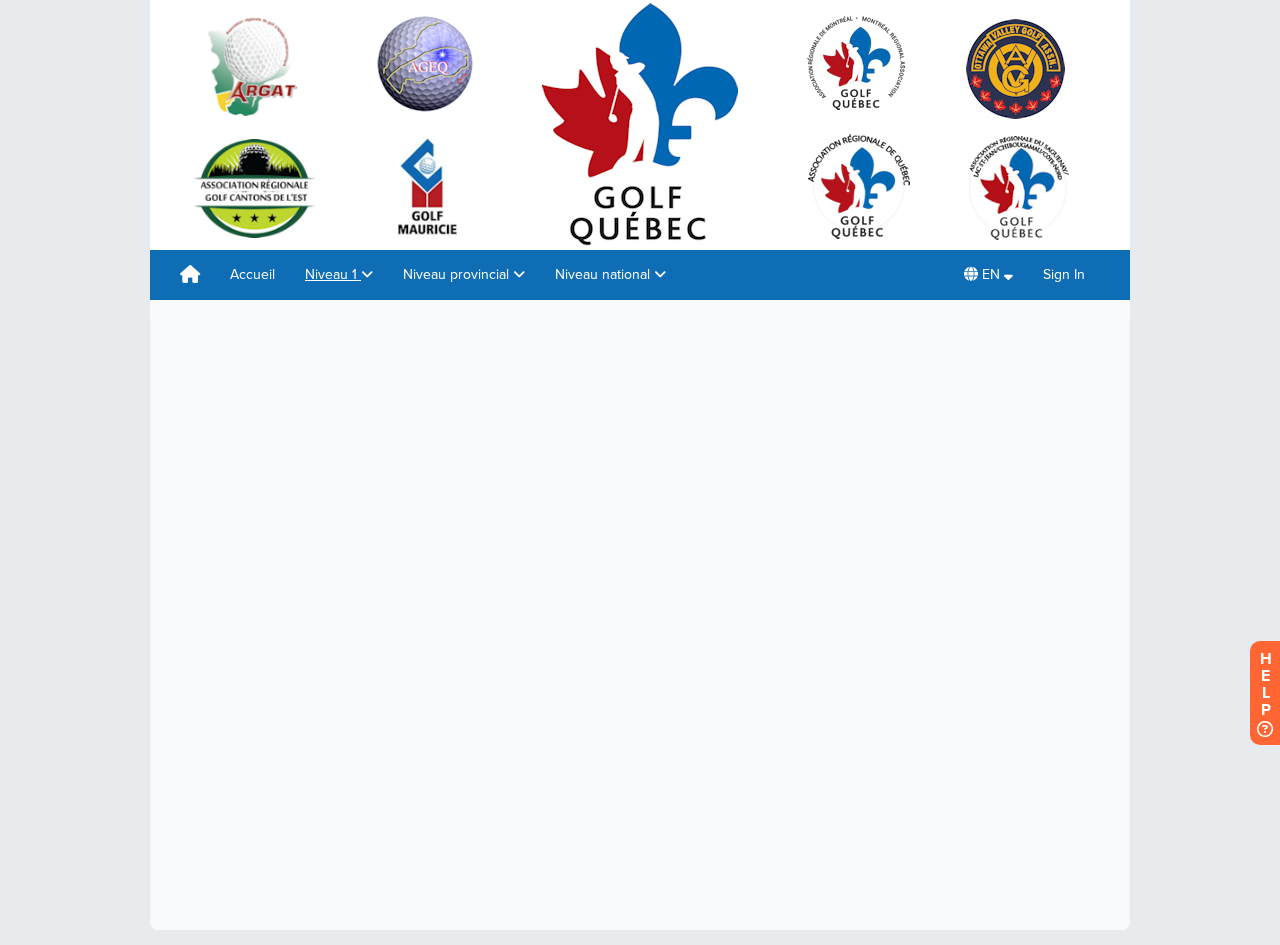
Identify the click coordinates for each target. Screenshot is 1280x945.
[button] (988, 275)
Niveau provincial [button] (458, 274)
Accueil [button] (252, 274)
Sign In (1064, 274)
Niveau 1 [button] (333, 274)
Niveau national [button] (604, 274)
